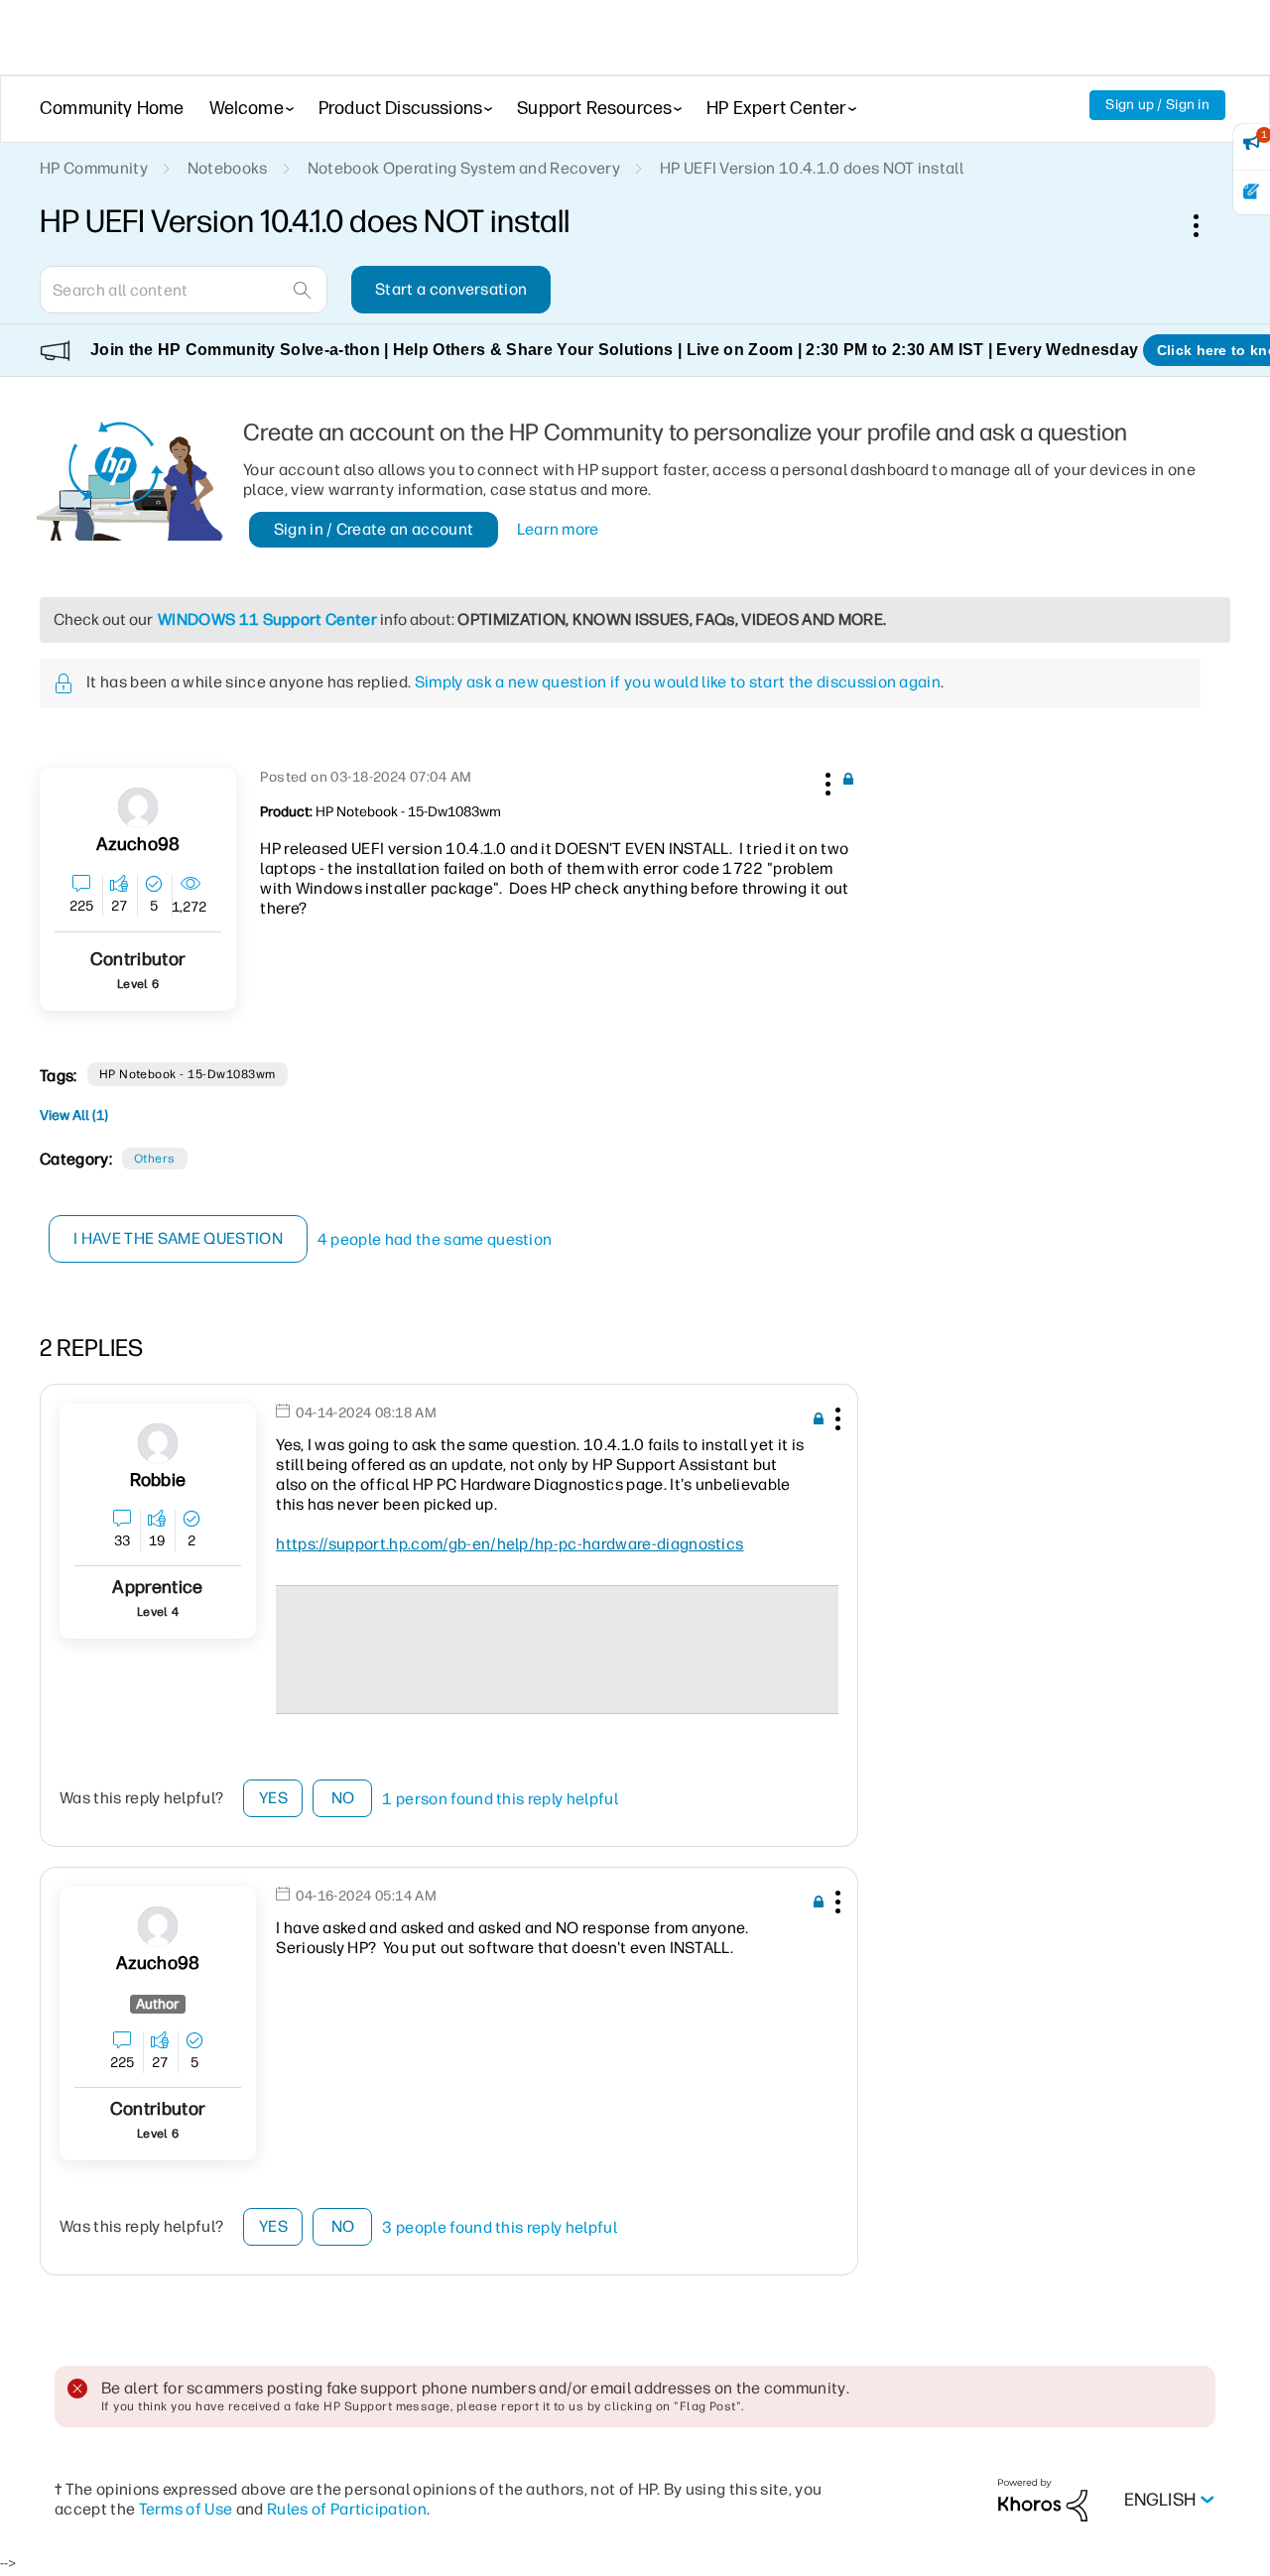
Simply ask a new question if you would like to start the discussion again (678, 682)
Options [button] (1206, 225)
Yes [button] (273, 1798)
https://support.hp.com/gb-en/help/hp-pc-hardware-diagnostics (509, 1544)
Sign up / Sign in (1157, 105)
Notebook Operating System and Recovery (464, 168)
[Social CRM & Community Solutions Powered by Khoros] (1043, 2499)
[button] (825, 781)
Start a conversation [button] (451, 289)
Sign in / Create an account (374, 529)
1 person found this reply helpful (500, 1799)
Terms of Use (186, 2509)
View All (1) (74, 1115)
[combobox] (184, 290)
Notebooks (228, 168)
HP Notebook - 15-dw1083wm (188, 1074)
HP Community (94, 168)
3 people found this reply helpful (500, 2227)
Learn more (558, 529)
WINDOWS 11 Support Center (267, 619)
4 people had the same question (435, 1239)
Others (155, 1159)
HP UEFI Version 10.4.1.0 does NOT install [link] (812, 168)
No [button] (343, 1798)
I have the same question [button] (178, 1238)
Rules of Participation (347, 2509)
